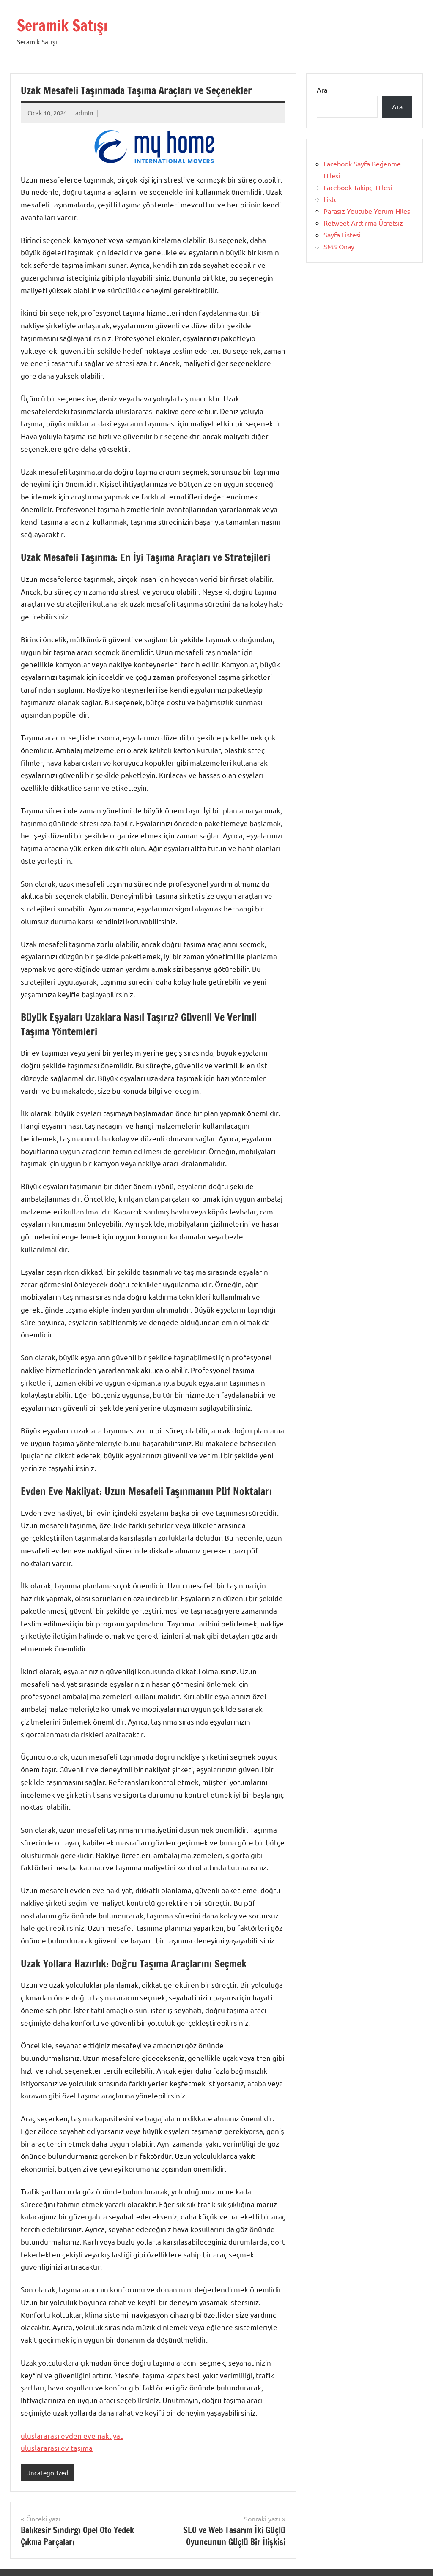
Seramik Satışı (62, 26)
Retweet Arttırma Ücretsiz (363, 223)
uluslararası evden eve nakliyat (72, 2435)
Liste (331, 199)
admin (84, 113)
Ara (322, 90)
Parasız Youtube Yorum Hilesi (368, 211)
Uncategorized (47, 2473)
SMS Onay (339, 246)
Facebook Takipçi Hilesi (358, 187)
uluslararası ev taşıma (57, 2448)
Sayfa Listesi (342, 235)
